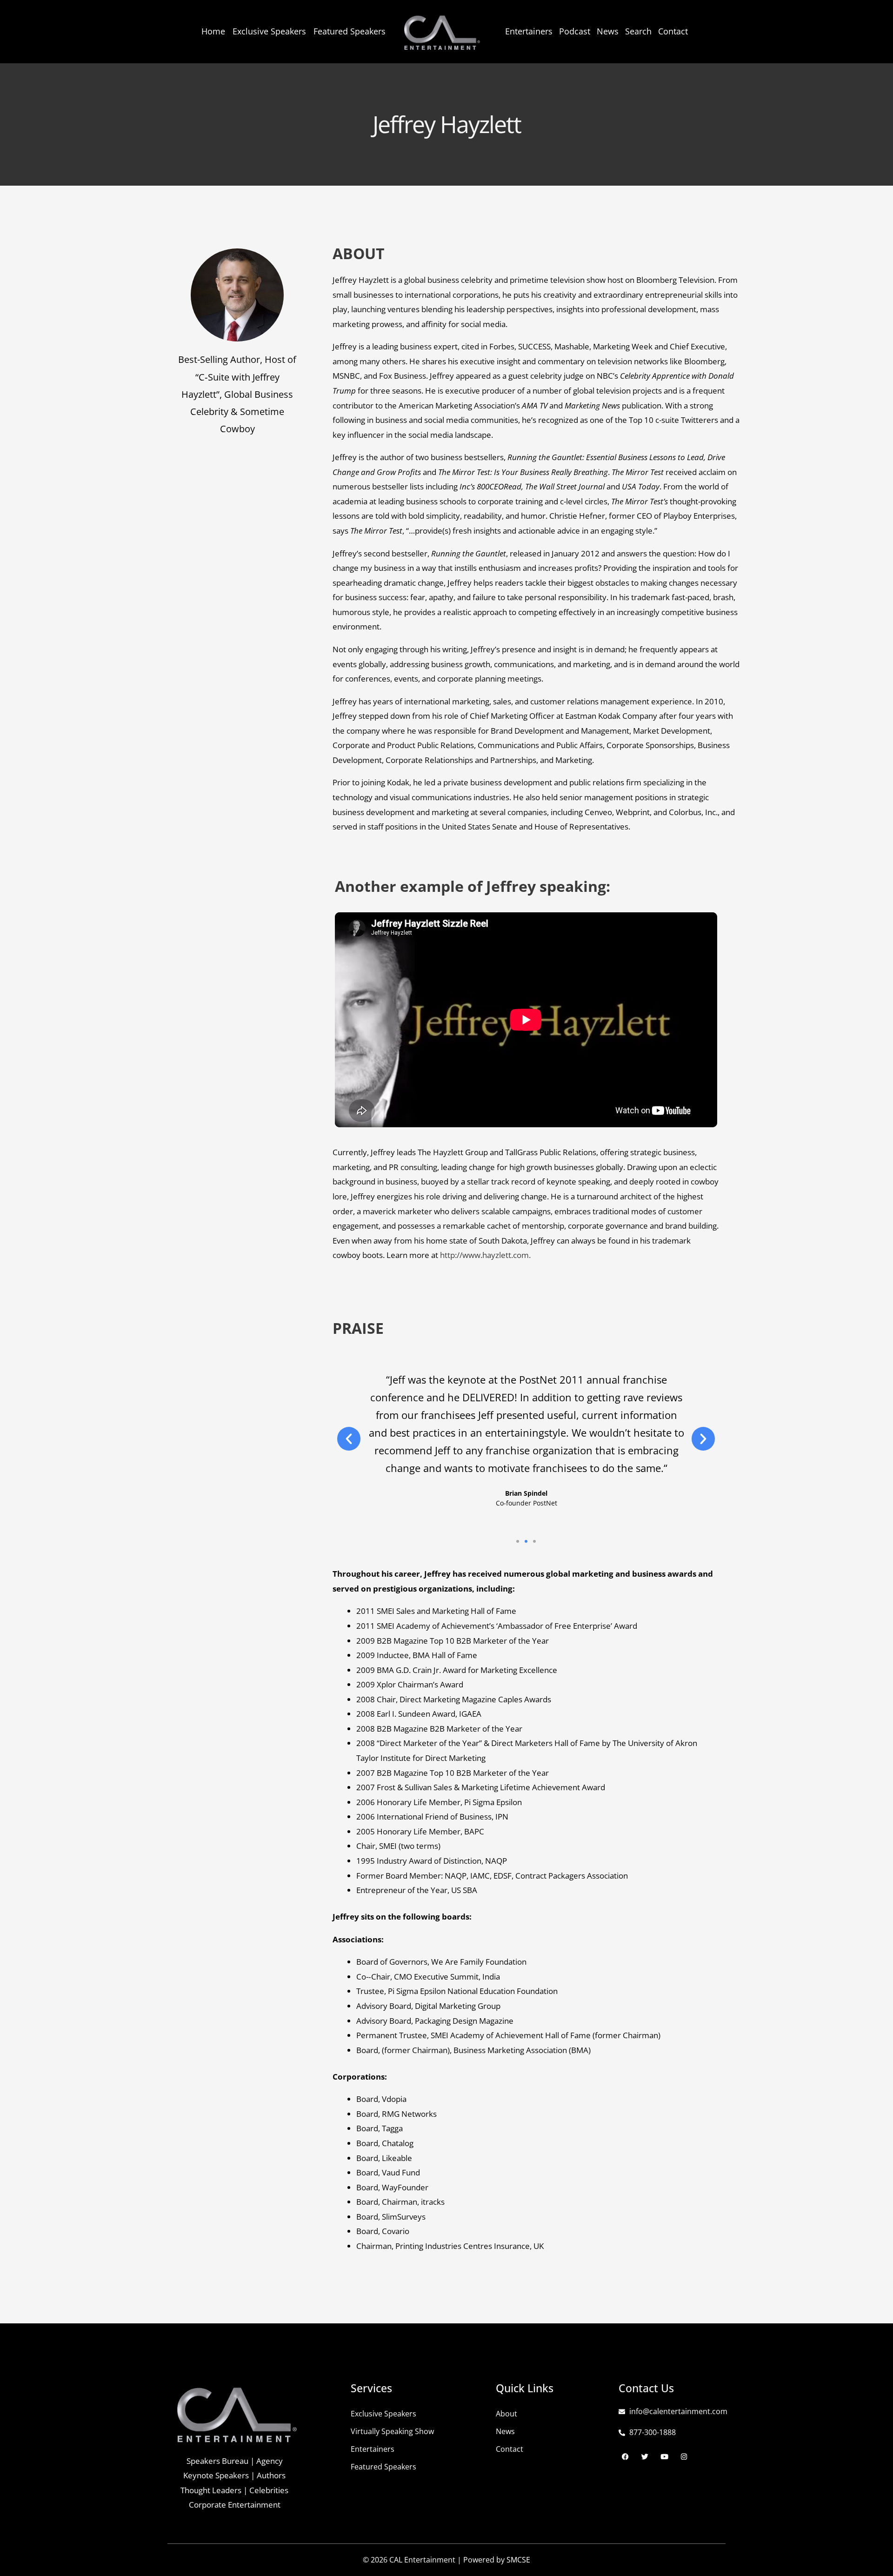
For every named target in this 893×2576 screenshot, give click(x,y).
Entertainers (529, 31)
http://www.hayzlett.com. (485, 1255)
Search (638, 31)
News (608, 31)
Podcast (575, 31)
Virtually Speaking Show (392, 2431)
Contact (673, 31)
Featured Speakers (350, 31)
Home (213, 31)
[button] (349, 1439)
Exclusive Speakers (269, 31)
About (506, 2414)
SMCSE (518, 2560)
